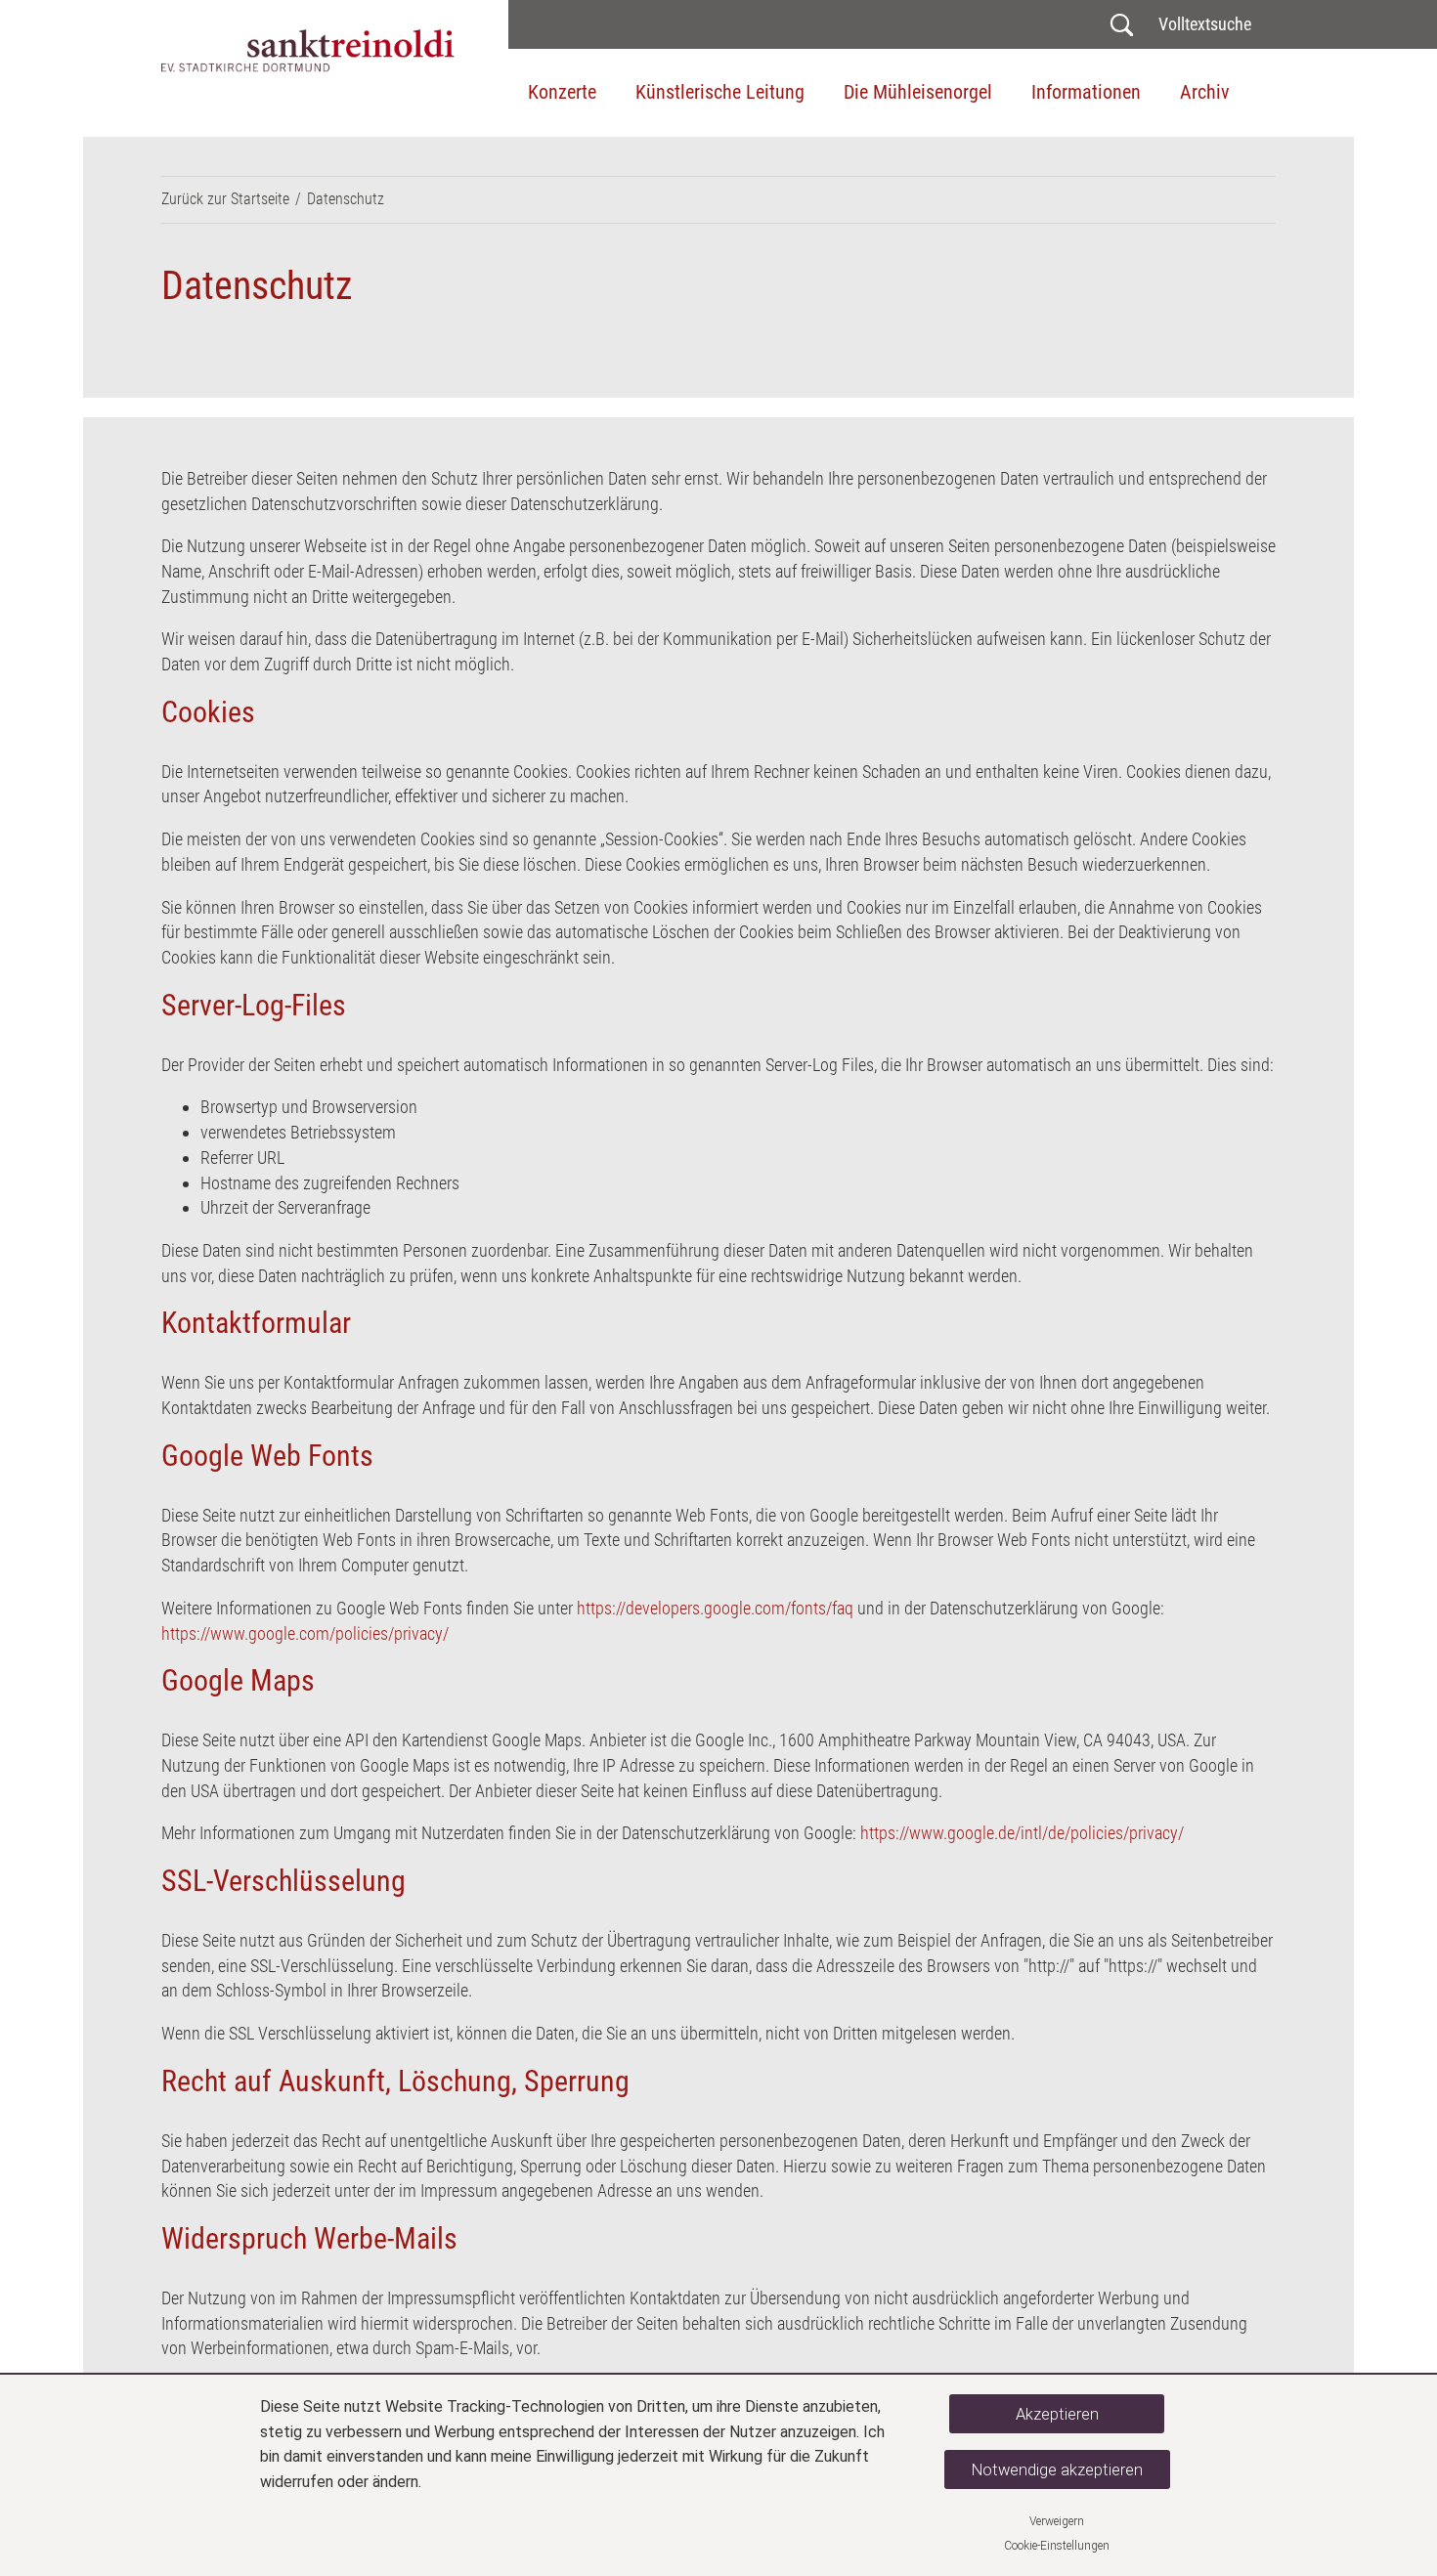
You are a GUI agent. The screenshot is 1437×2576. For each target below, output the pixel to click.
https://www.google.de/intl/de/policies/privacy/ (1022, 1833)
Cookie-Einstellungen (1057, 2546)
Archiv (1205, 92)
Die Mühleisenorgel (918, 92)
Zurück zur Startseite (225, 199)
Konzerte (562, 92)
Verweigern (1057, 2521)
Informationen (1086, 92)
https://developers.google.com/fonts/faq (715, 1608)
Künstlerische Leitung (720, 92)
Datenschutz (346, 199)
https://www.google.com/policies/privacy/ (305, 1633)
